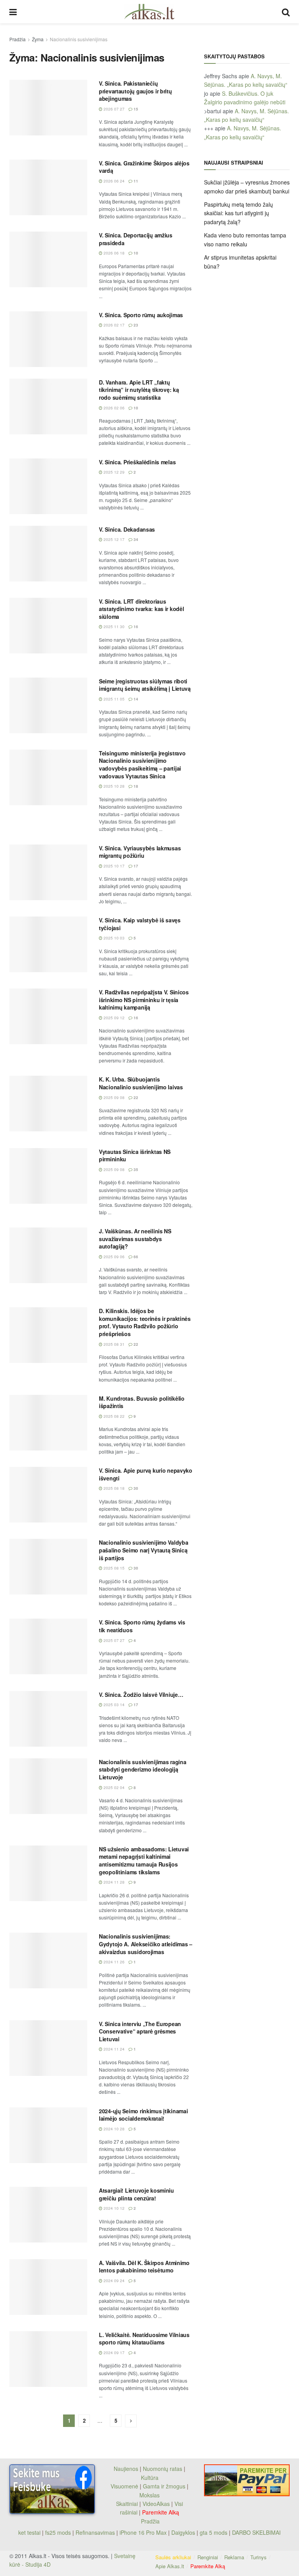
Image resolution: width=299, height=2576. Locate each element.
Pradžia (18, 39)
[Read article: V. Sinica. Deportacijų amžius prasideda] (48, 259)
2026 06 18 (113, 253)
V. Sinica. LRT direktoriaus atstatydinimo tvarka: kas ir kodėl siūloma (141, 609)
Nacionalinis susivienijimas (79, 39)
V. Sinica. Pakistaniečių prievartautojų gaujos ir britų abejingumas (135, 91)
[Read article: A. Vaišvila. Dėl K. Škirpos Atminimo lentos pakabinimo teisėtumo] (48, 2287)
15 (135, 109)
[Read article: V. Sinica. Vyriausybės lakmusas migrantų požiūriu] (48, 872)
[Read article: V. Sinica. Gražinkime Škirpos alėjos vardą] (48, 187)
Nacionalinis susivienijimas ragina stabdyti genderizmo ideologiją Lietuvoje (142, 1769)
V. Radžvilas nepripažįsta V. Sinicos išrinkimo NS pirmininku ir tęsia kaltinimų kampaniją (144, 1000)
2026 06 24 (113, 181)
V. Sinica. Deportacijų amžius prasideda (136, 239)
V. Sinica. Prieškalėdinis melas (137, 462)
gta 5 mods (214, 2532)
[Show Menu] (13, 12)
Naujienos (126, 2469)
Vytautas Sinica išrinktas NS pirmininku (135, 1155)
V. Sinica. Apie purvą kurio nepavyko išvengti (146, 1474)
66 (135, 1257)
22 (135, 1097)
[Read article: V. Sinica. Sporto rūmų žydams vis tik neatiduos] (48, 1646)
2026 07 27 (113, 109)
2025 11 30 (113, 627)
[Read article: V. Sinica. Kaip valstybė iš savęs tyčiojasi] (48, 944)
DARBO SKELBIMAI (256, 2532)
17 (135, 866)
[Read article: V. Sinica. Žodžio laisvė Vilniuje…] (48, 1719)
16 (135, 627)
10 (135, 253)
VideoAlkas (156, 2504)
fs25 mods (58, 2532)
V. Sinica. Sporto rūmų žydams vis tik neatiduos (142, 1626)
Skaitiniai (127, 2504)
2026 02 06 (113, 408)
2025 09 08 (113, 1097)
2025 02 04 (113, 1788)
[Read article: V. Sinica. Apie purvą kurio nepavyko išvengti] (48, 1495)
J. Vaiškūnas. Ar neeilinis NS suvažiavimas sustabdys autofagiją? (135, 1239)
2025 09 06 (113, 1257)
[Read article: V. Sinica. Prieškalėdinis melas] (48, 486)
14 (135, 699)
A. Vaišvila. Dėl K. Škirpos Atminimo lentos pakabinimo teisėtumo (144, 2267)
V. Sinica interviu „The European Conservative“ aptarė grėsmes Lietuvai (140, 2031)
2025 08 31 (113, 1344)
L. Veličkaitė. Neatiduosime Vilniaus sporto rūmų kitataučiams (144, 2339)
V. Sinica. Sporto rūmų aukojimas (141, 315)
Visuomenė (124, 2486)
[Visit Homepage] (149, 12)
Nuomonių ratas (163, 2469)
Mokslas (149, 2495)
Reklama (234, 2557)
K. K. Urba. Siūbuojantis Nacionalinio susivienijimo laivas (141, 1083)
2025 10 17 (113, 866)
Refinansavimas (95, 2532)
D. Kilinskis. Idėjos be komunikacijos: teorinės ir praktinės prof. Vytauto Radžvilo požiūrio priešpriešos (145, 1322)
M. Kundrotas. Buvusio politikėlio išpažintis (142, 1402)
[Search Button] (286, 12)
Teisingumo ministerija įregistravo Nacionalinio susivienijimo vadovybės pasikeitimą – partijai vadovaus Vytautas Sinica (142, 765)
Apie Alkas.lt (170, 2566)
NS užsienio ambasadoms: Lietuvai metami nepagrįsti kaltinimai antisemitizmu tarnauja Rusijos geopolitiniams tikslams (144, 1860)
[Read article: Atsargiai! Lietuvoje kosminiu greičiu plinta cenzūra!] (48, 2215)
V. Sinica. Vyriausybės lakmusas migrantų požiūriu (140, 852)
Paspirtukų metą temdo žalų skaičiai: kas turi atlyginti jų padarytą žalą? (238, 213)
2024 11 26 (113, 1962)
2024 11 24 (113, 2049)
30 (135, 1488)
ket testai (30, 2532)
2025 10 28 (113, 786)
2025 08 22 (113, 1416)
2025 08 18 (113, 1488)
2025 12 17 (113, 539)
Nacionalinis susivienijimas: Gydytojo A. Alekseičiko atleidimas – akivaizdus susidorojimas (146, 1944)
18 (135, 786)
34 (135, 539)
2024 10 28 (113, 2129)
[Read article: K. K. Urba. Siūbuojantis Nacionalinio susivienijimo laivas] (48, 1104)
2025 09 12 (113, 1018)
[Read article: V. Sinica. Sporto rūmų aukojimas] (48, 339)
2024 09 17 (113, 2353)
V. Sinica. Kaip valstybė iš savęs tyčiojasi (140, 924)
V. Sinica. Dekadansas (127, 529)
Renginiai (208, 2557)
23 (135, 325)
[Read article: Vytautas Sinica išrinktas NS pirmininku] (48, 1176)
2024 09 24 (113, 2281)
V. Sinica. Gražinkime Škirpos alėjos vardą (144, 167)
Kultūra (150, 2478)
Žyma (38, 39)
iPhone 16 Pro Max (143, 2532)
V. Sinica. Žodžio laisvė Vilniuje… (141, 1695)
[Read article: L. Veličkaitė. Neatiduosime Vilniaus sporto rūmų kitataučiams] (48, 2359)
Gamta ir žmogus (164, 2486)
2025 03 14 (113, 1705)
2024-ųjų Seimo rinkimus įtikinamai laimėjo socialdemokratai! (143, 2115)
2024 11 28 (113, 1882)
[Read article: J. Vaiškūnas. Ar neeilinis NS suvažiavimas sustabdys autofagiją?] (48, 1255)
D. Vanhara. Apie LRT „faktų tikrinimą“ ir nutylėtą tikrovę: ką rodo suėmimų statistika (139, 390)
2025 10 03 (113, 938)
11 (135, 181)
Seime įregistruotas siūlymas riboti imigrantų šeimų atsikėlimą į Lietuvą (145, 685)
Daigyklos (183, 2532)
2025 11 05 (113, 699)
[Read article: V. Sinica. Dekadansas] (48, 554)
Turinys (259, 2557)
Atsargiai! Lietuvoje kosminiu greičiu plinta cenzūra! (136, 2194)
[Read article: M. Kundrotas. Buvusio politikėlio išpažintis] (48, 1423)
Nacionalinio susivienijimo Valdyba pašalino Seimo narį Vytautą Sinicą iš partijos (143, 1550)
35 (135, 1169)
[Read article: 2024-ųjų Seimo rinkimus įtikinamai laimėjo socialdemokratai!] (48, 2135)
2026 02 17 (113, 325)
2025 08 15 (113, 1568)
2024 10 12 (113, 2208)
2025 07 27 (113, 1640)
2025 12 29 (113, 472)
